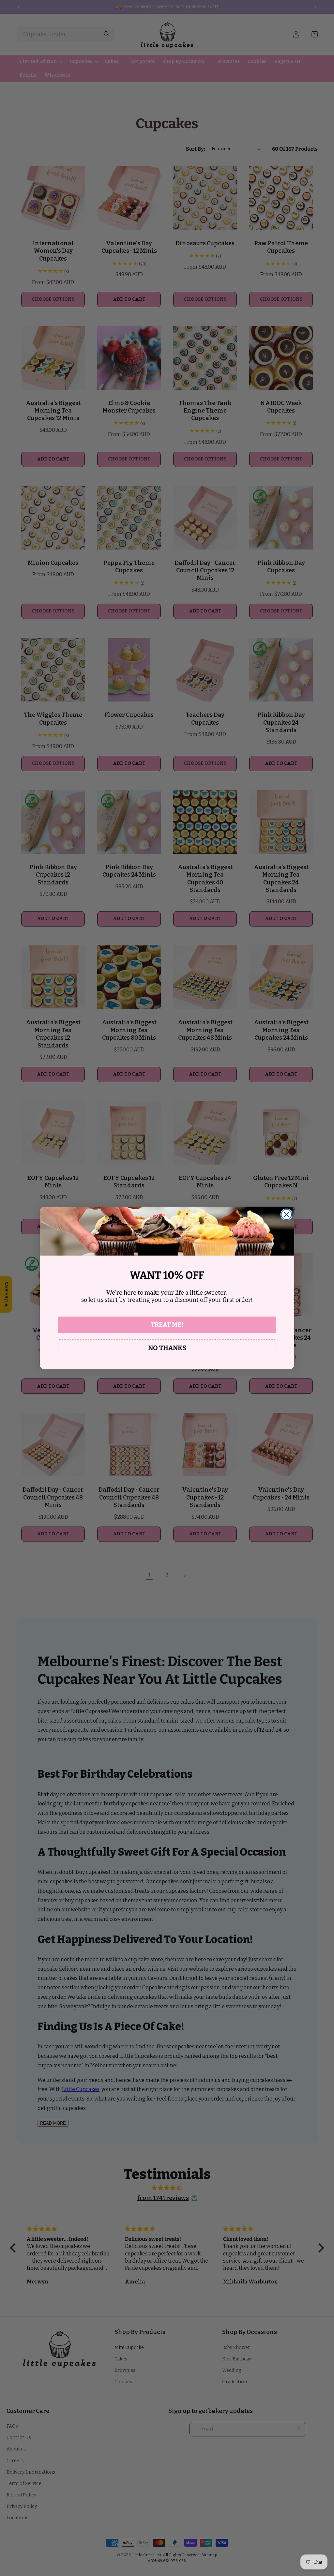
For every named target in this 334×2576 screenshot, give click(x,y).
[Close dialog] (286, 1214)
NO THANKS (167, 1348)
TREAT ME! (167, 1325)
